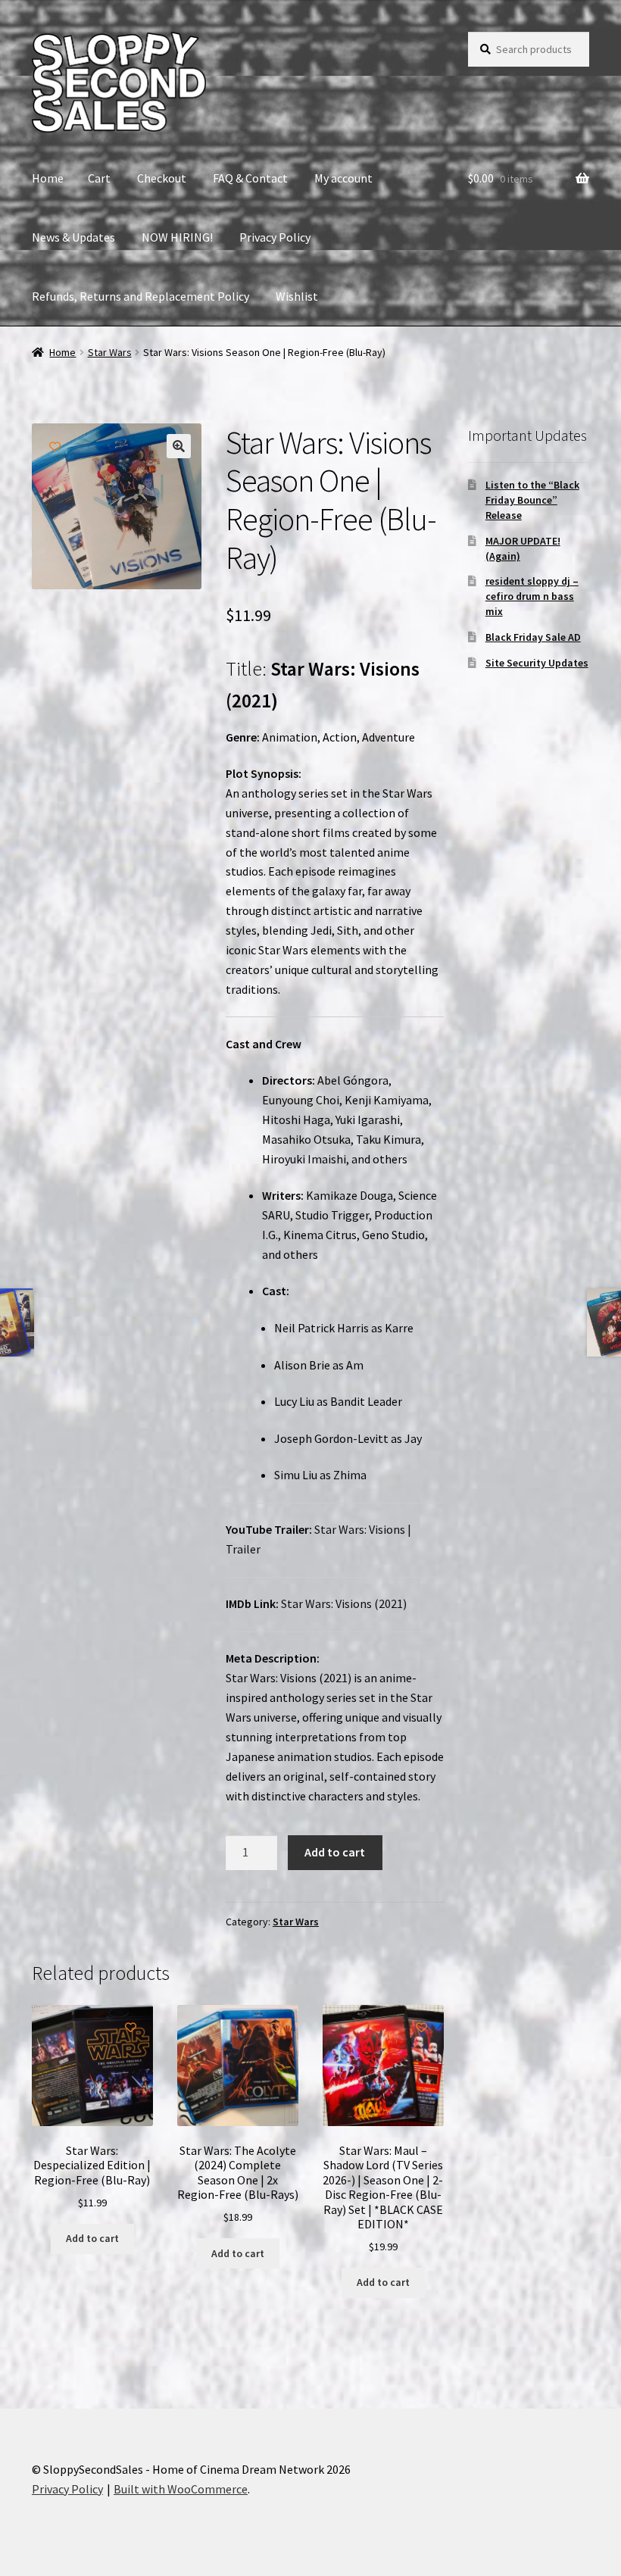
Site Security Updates (537, 663)
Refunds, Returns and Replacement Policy (140, 296)
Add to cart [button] (92, 2238)
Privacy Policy (275, 237)
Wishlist (297, 296)
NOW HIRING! (177, 237)
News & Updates (73, 237)
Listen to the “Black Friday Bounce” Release (532, 500)
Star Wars (110, 352)
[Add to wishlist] (55, 447)
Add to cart (335, 1852)
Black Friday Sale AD (533, 637)
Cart (99, 178)
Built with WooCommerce (181, 2489)
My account (343, 178)
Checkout (162, 178)
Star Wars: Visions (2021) (345, 1603)
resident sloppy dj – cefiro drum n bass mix (532, 596)
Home (48, 178)
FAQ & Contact (250, 178)
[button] (179, 446)
